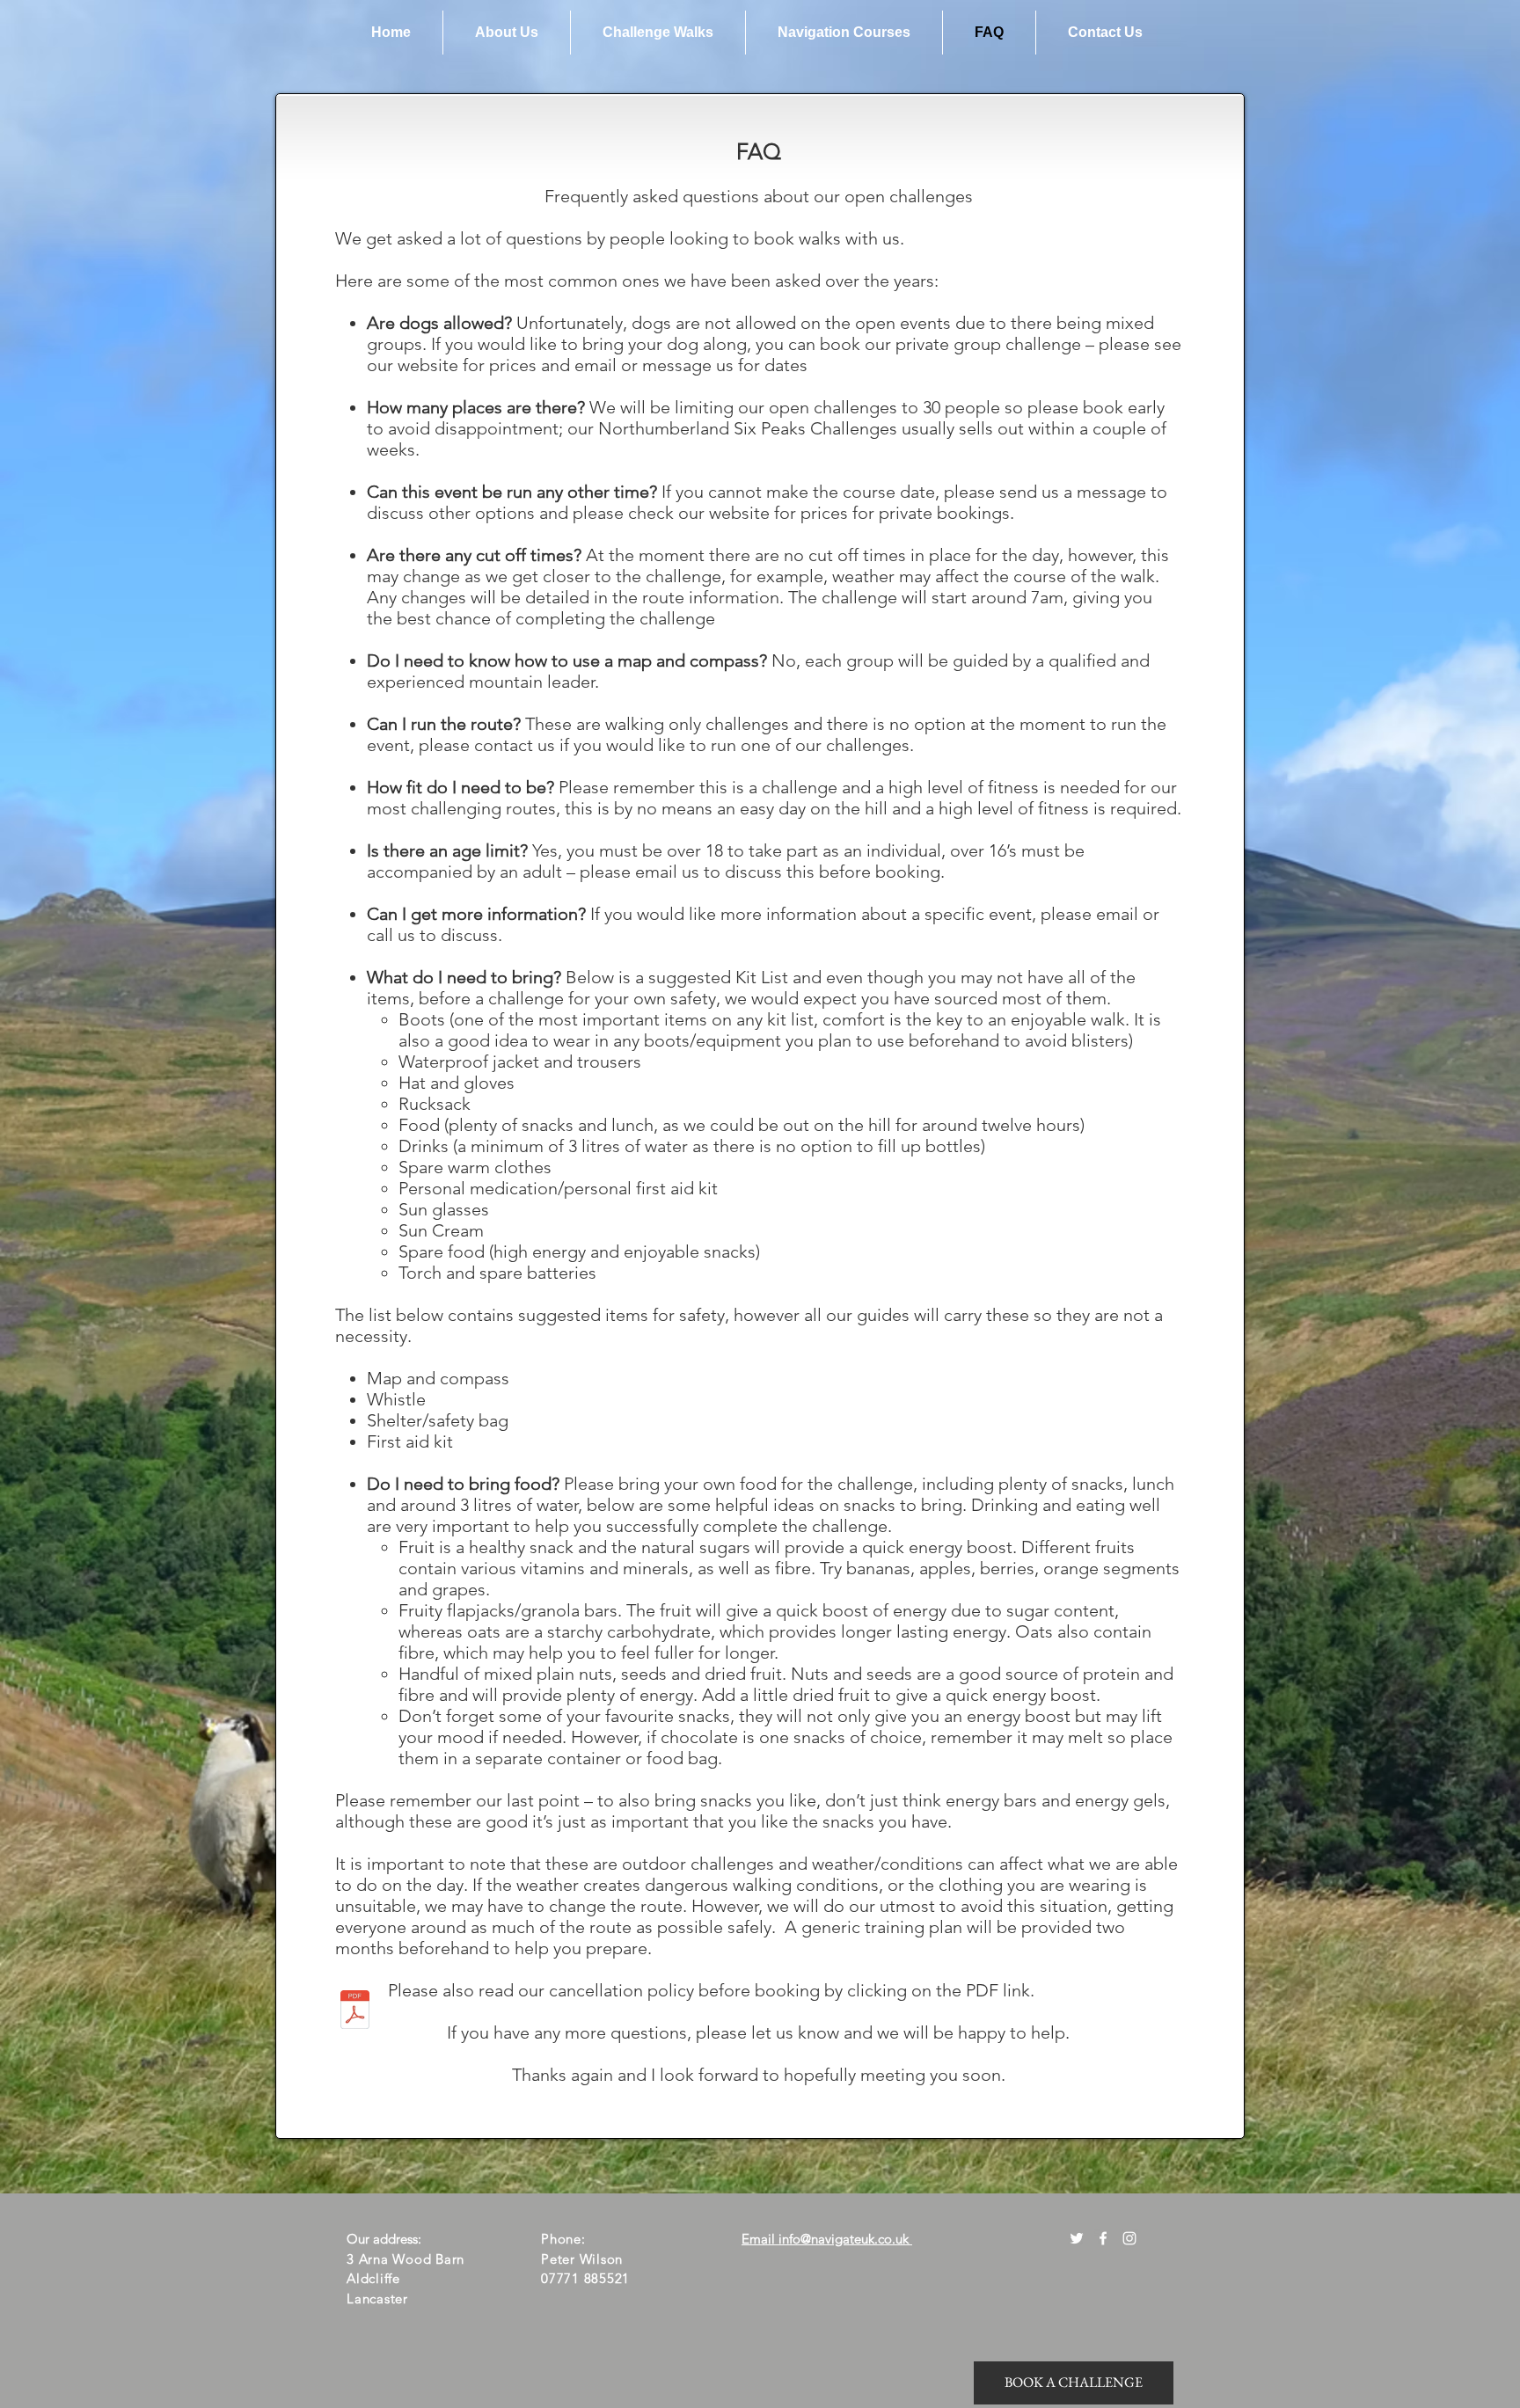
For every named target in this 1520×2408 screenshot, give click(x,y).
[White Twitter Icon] (1077, 2238)
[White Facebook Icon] (1103, 2238)
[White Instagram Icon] (1129, 2238)
